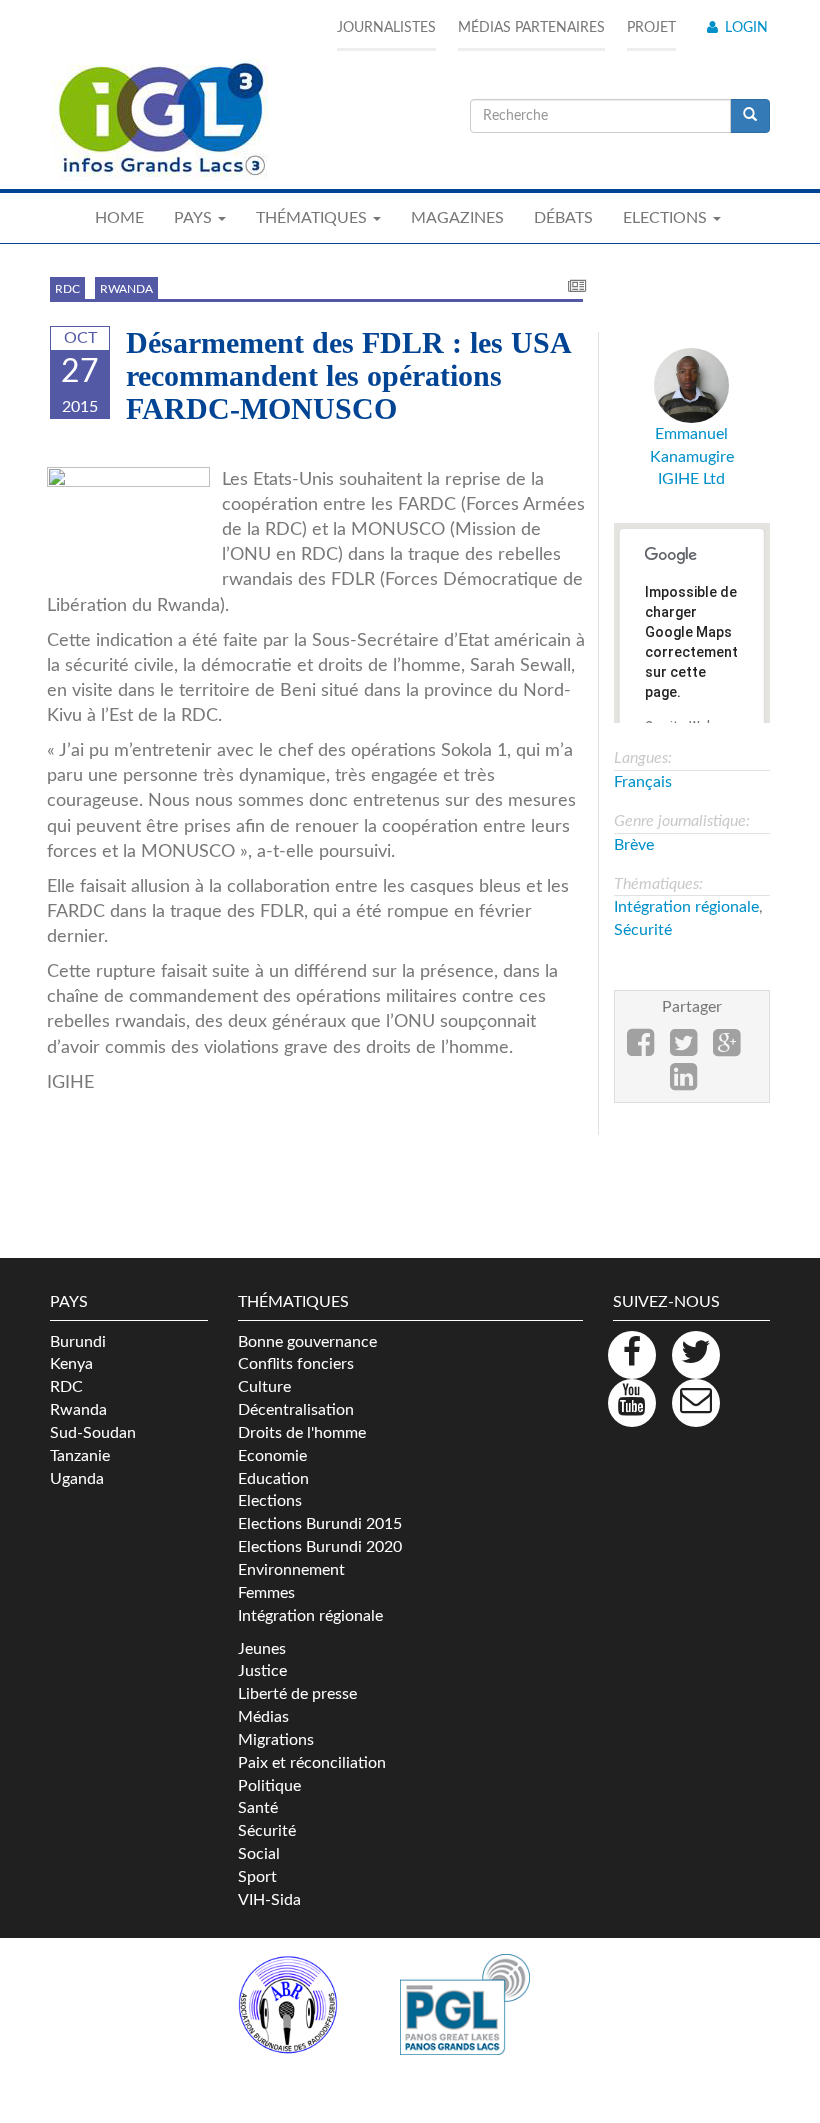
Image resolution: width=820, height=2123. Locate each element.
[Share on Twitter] (683, 1049)
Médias (263, 1717)
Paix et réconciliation (312, 1763)
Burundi (78, 1342)
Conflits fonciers (296, 1364)
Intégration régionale (686, 907)
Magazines (457, 218)
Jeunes (262, 1649)
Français (643, 782)
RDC (67, 289)
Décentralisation (296, 1410)
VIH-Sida (269, 1900)
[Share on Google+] (726, 1049)
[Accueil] (160, 120)
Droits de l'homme (302, 1433)
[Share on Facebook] (640, 1049)
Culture (264, 1387)
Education (273, 1479)
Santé (258, 1808)
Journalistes (386, 28)
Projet (651, 28)
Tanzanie (80, 1456)
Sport (257, 1877)
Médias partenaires (531, 28)
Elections (270, 1501)
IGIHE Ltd (691, 479)
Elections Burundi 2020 (320, 1547)
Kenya (71, 1364)
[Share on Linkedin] (683, 1083)
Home (119, 218)
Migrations (276, 1740)
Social (259, 1854)
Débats (563, 218)
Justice (262, 1671)
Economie (272, 1456)
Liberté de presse (297, 1694)
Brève (634, 845)
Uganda (77, 1479)
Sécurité (643, 930)
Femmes (266, 1593)
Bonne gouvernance (307, 1342)
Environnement (291, 1570)
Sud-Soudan (93, 1433)
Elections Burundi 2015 (320, 1524)
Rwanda (126, 289)
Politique (269, 1786)
